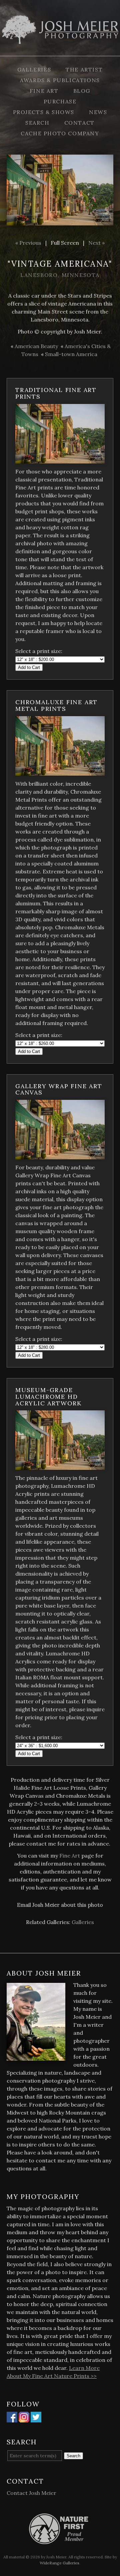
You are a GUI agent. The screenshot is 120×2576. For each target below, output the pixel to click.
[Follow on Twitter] (36, 2418)
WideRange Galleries (59, 2563)
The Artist (84, 69)
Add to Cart (29, 667)
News (98, 112)
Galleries (34, 69)
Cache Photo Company (60, 133)
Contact (79, 123)
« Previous (28, 243)
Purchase (60, 101)
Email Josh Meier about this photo (60, 1905)
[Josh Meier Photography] (60, 52)
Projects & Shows (44, 112)
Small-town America (71, 354)
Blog (82, 91)
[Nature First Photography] (60, 2540)
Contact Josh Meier (31, 2493)
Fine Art (44, 91)
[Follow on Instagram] (24, 2418)
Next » (96, 243)
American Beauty (36, 346)
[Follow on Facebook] (12, 2418)
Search (37, 123)
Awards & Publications (60, 80)
